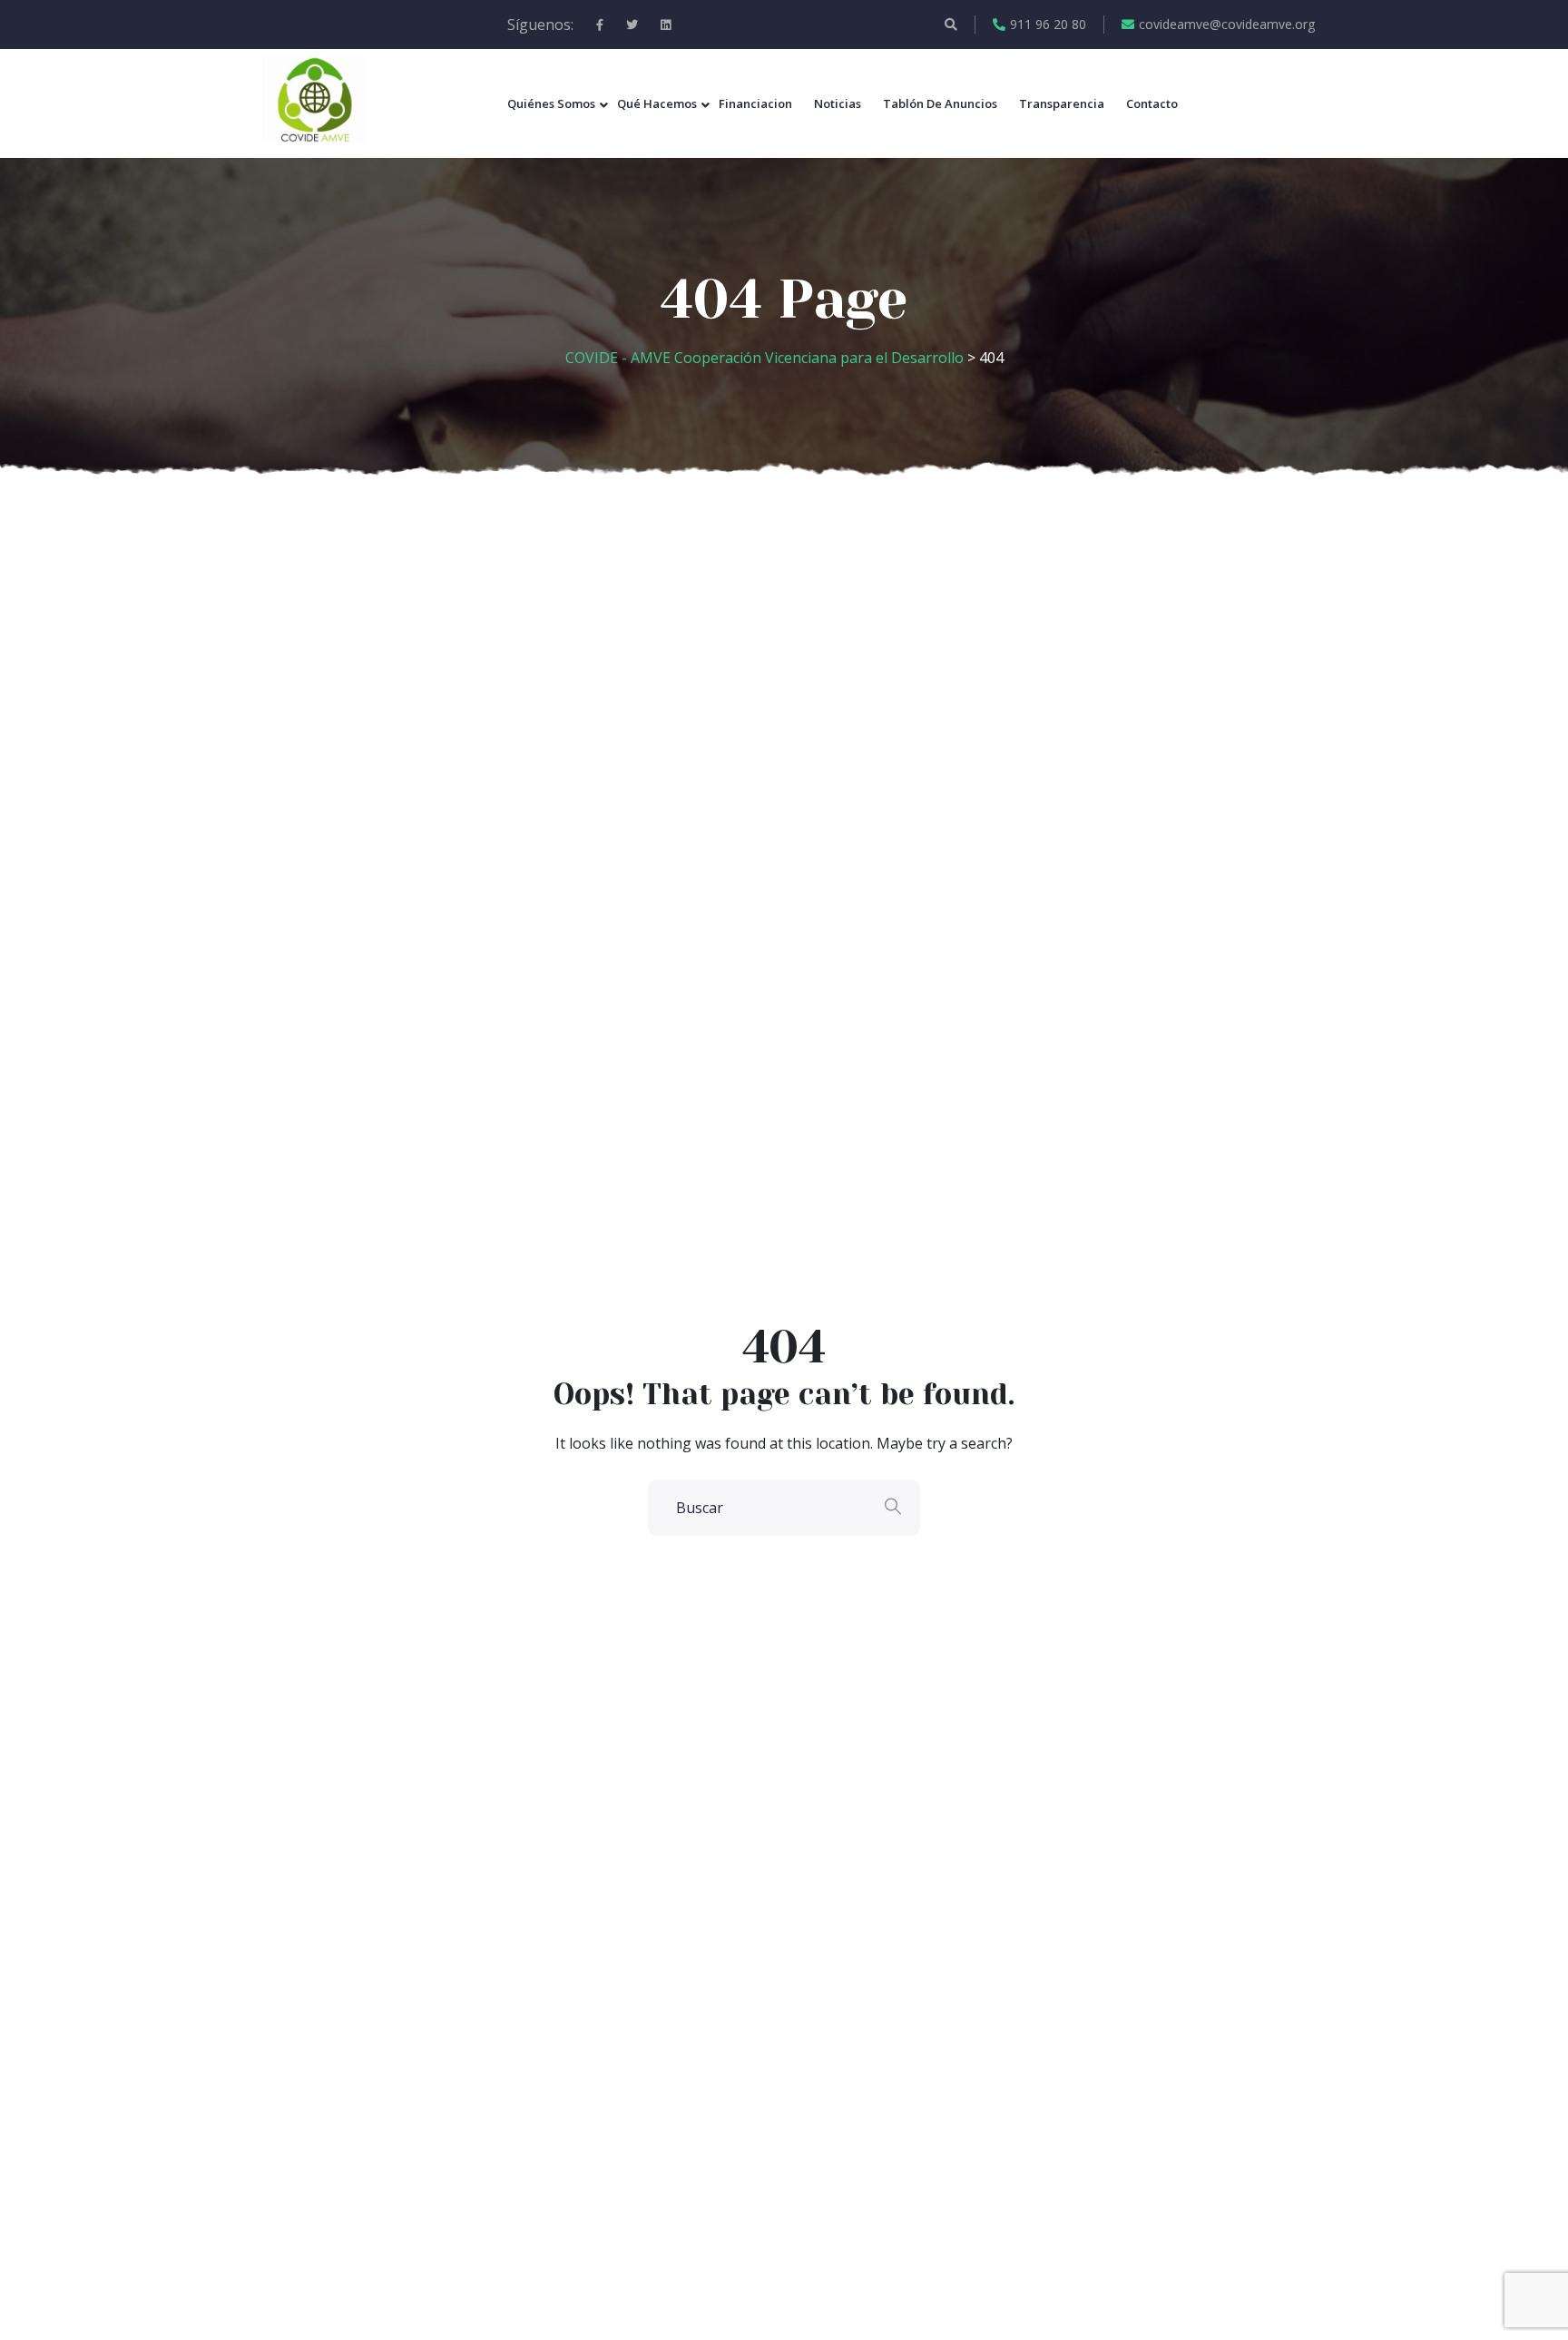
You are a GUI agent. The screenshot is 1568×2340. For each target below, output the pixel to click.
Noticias (838, 103)
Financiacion (755, 103)
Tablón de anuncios (940, 103)
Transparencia (1062, 103)
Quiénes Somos (551, 103)
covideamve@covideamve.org (1227, 24)
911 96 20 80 (1048, 24)
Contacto (1152, 103)
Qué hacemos (657, 103)
